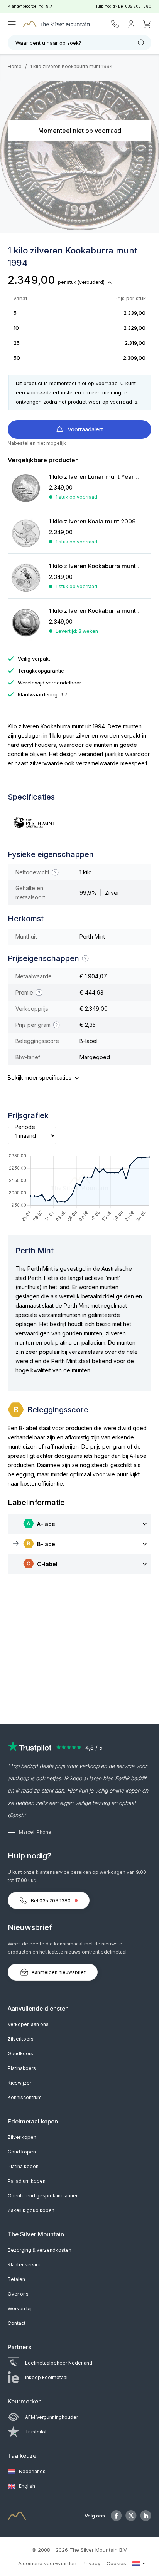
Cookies (116, 2563)
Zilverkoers (21, 2039)
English (26, 2486)
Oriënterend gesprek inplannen (43, 2196)
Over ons (18, 2294)
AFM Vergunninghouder (52, 2417)
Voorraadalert (85, 429)
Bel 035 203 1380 (51, 1901)
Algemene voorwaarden (47, 2563)
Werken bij (20, 2309)
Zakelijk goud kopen (31, 2210)
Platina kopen (23, 2166)
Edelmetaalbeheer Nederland (59, 2363)
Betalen (16, 2279)
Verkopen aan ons (28, 2024)
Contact (17, 2323)
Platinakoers (22, 2068)
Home (15, 66)
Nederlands (32, 2471)
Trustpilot (36, 2432)
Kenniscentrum (25, 2097)
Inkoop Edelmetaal (46, 2377)
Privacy (91, 2563)
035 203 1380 (138, 6)
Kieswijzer (19, 2083)
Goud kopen (22, 2152)
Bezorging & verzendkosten (40, 2250)
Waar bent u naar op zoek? (48, 43)
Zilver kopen (22, 2137)
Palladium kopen (27, 2181)
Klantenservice (25, 2265)
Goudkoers (20, 2054)
